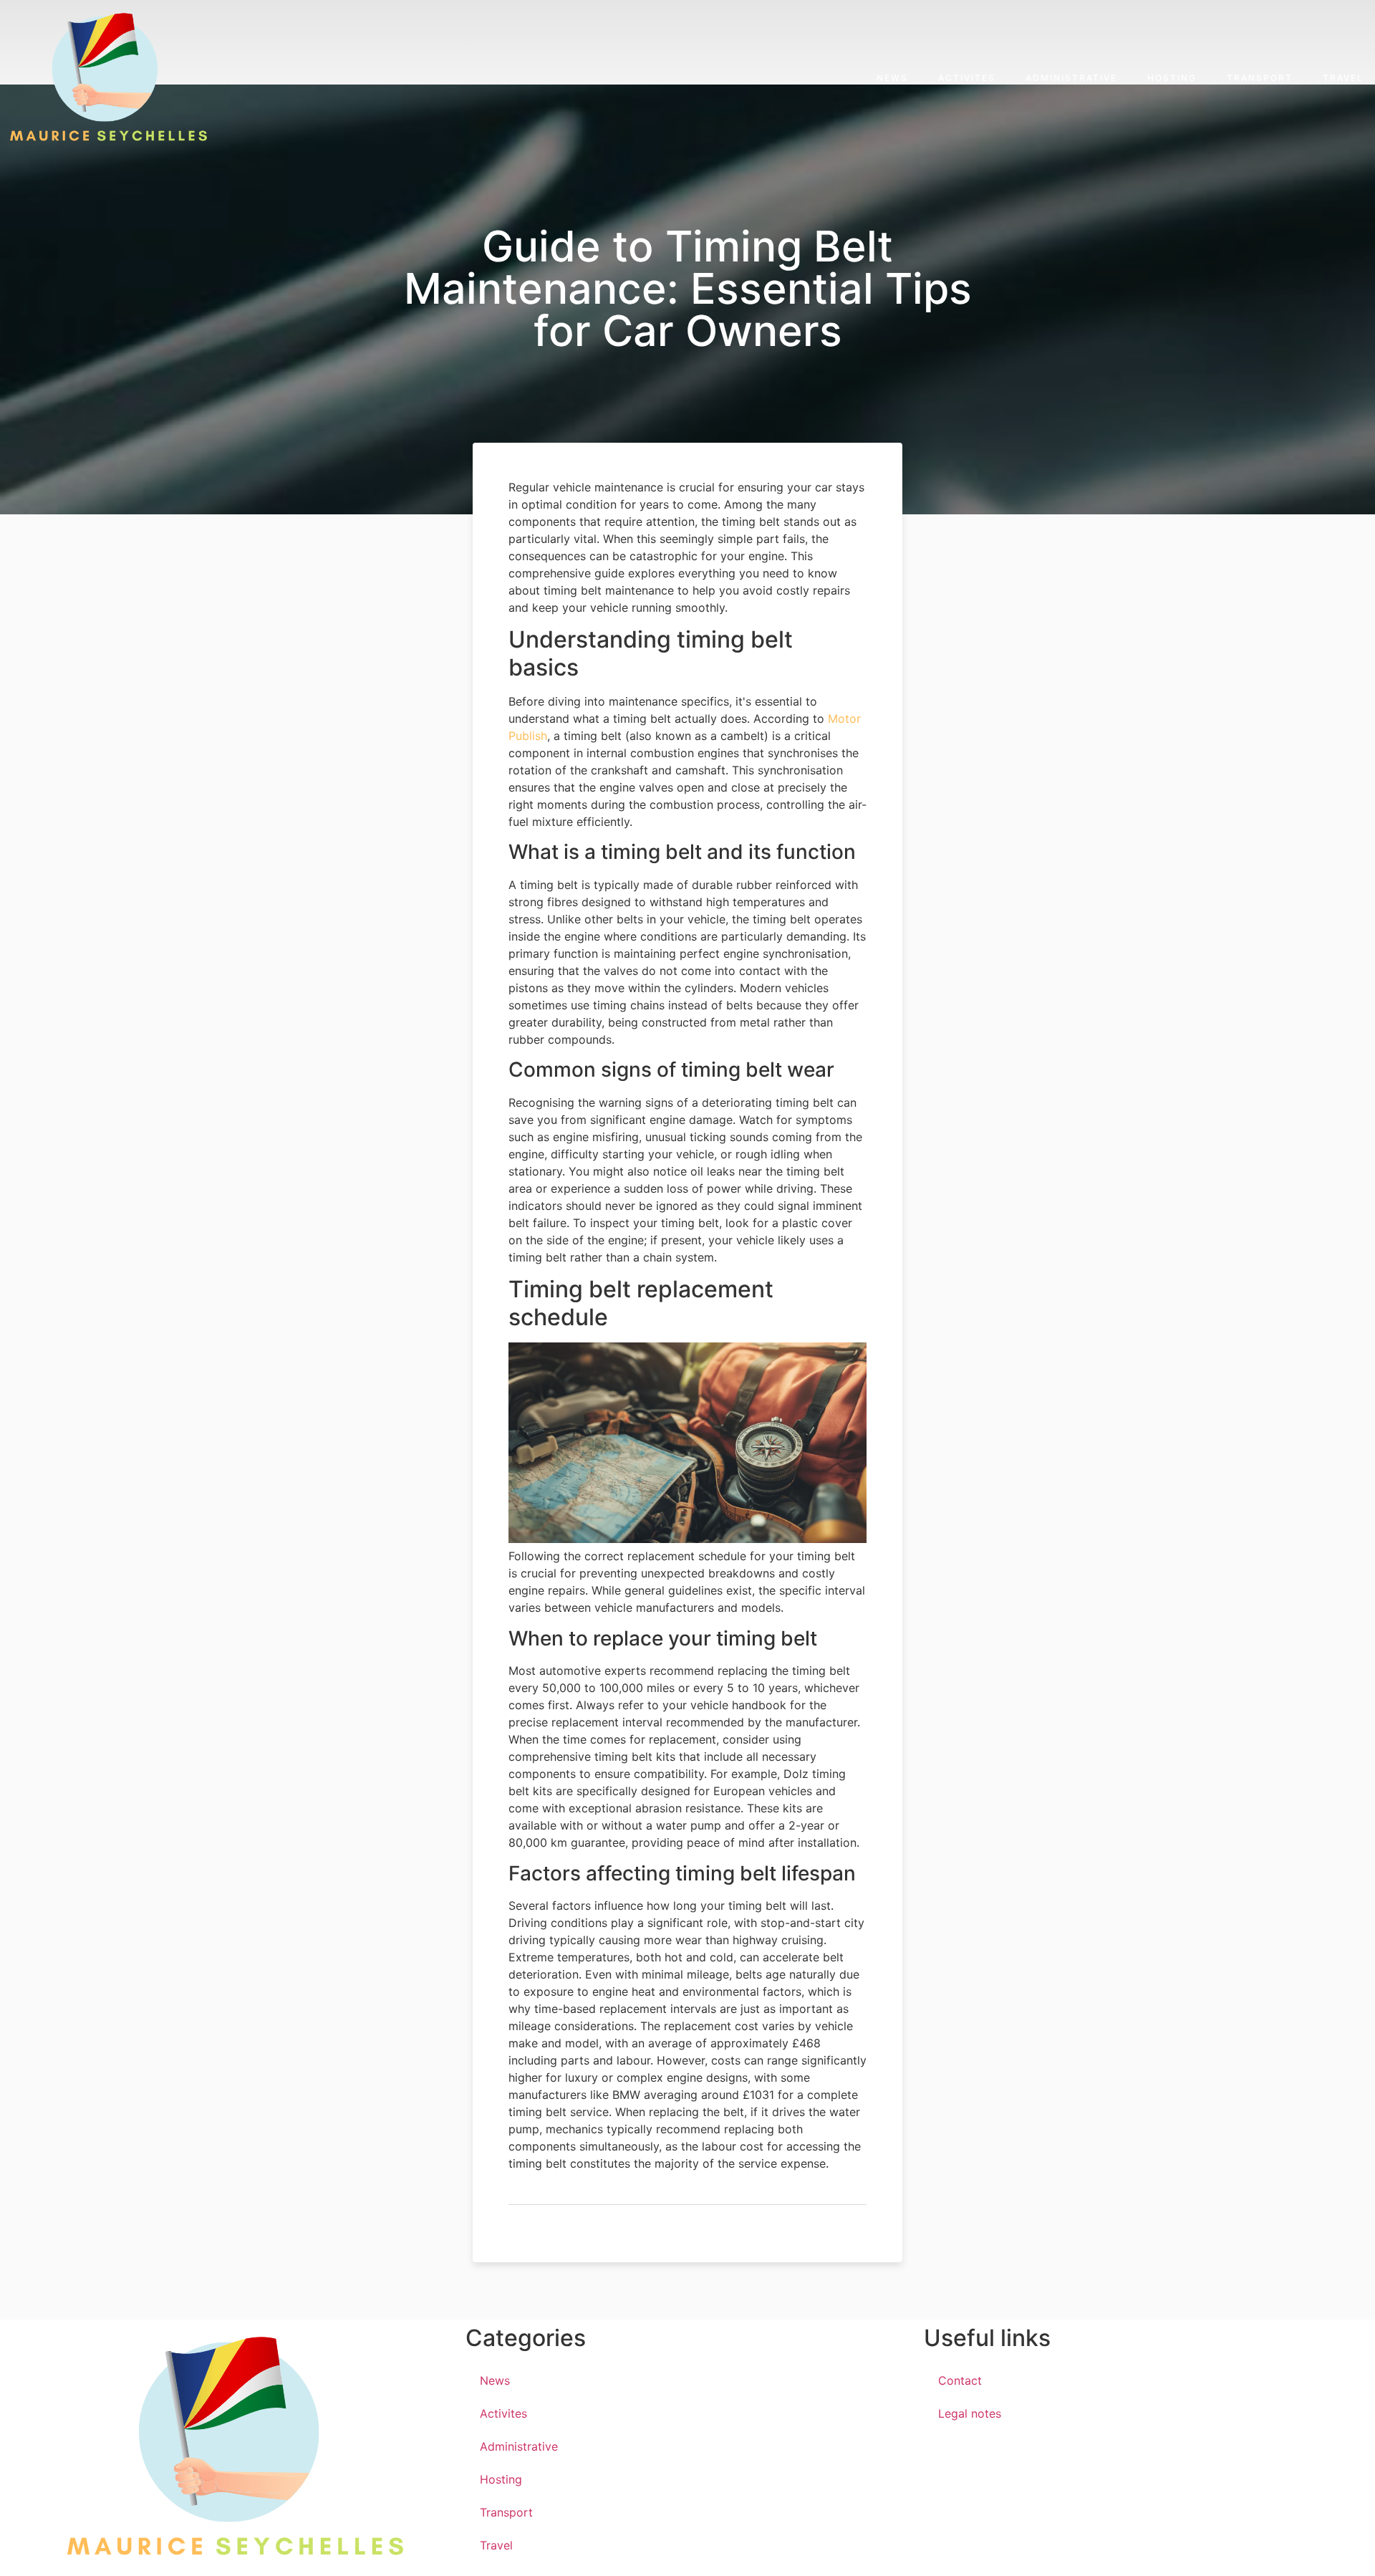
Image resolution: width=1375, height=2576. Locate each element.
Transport (1260, 78)
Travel (1343, 78)
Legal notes (970, 2413)
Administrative (1071, 78)
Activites (967, 78)
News (892, 78)
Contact (960, 2380)
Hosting (1172, 78)
